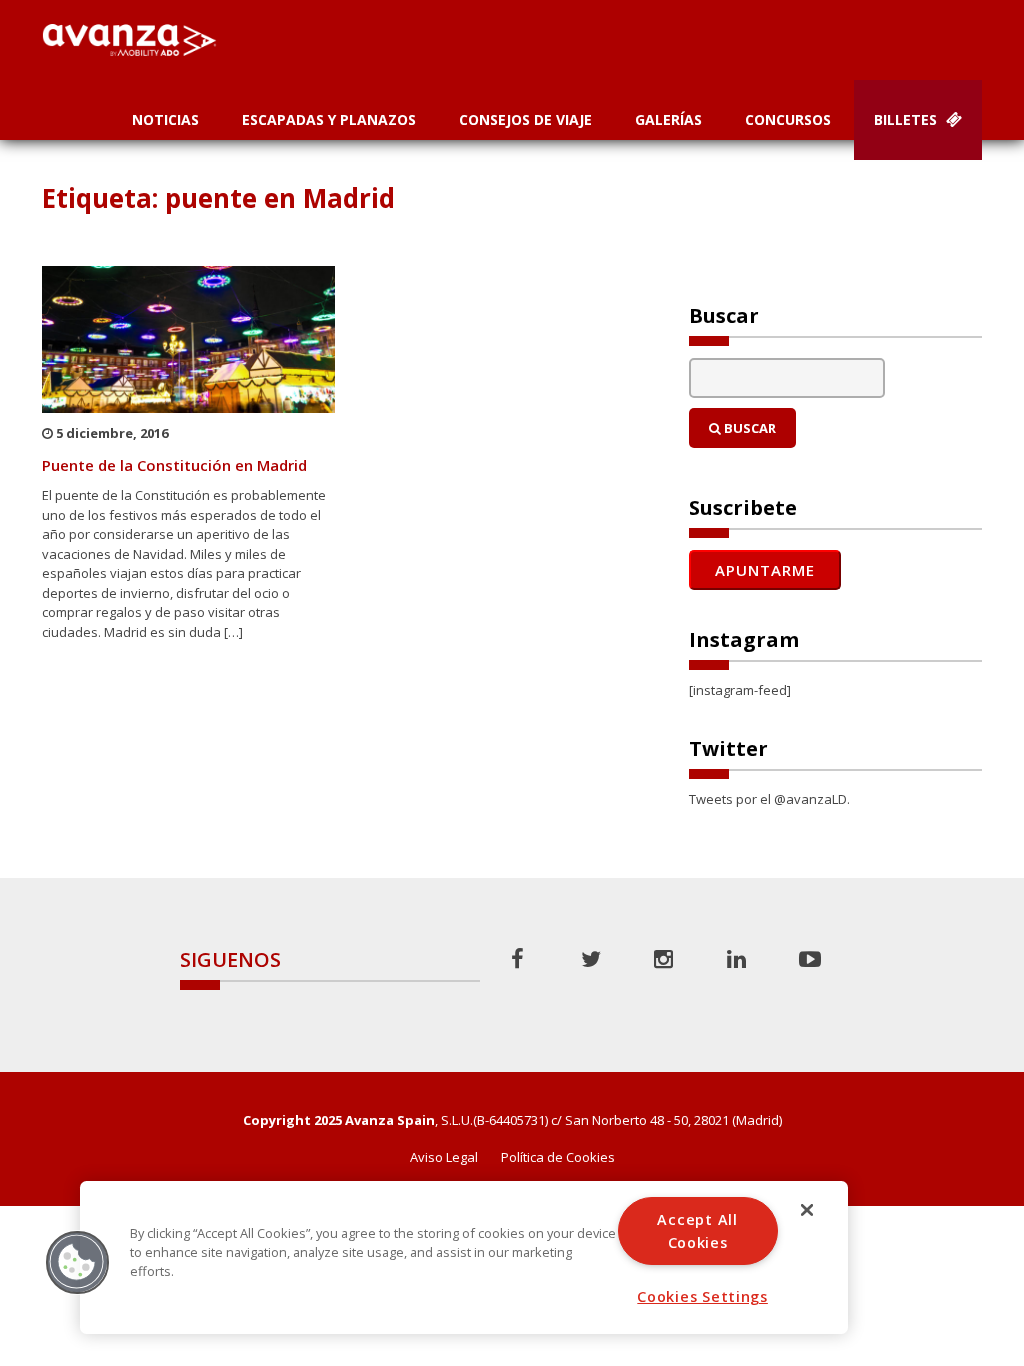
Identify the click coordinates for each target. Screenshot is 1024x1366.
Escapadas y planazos (329, 119)
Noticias (165, 119)
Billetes (907, 119)
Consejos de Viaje (525, 119)
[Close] (807, 1210)
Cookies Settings (702, 1296)
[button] (77, 1262)
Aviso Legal (444, 1157)
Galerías (668, 119)
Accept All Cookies (697, 1231)
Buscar (748, 428)
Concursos (788, 119)
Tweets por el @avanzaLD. (769, 799)
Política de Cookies (558, 1157)
